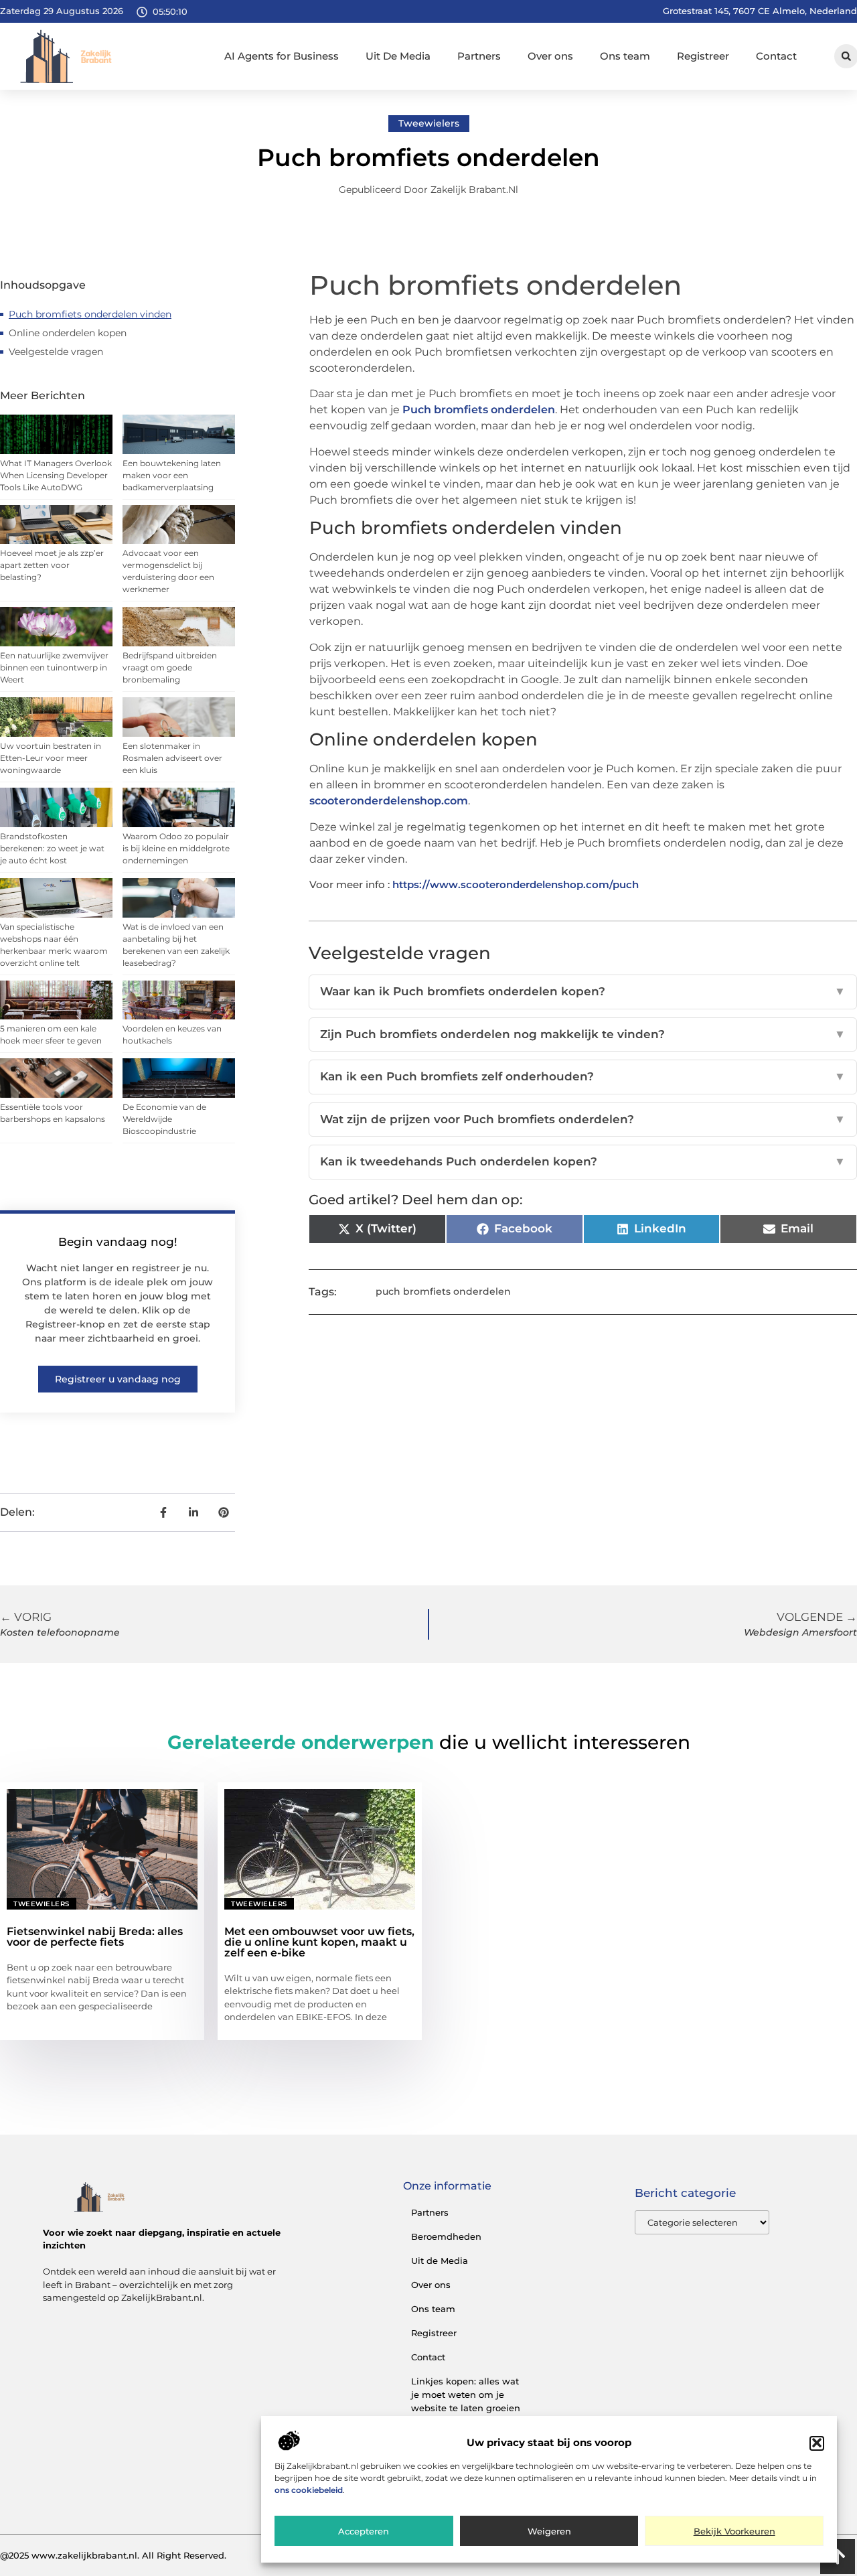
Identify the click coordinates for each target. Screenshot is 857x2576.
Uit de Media (440, 2261)
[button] (817, 2443)
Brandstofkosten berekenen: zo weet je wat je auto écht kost (52, 848)
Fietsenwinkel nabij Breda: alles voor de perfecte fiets (95, 1937)
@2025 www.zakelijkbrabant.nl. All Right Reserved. (113, 2555)
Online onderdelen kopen (68, 333)
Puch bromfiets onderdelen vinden (90, 314)
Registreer (703, 56)
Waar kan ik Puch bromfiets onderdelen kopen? (583, 991)
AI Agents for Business (282, 56)
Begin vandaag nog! (118, 1242)
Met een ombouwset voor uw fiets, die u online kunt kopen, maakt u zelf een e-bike (319, 1942)
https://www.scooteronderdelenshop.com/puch (516, 884)
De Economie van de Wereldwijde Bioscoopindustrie (164, 1119)
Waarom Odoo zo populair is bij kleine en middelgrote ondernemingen (176, 848)
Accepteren (364, 2531)
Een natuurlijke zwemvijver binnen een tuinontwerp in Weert (54, 667)
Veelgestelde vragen (56, 352)
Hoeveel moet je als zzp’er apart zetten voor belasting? (52, 565)
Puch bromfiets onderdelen (479, 410)
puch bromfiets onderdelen (443, 1291)
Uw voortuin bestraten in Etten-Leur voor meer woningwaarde (51, 758)
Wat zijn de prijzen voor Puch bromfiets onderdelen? (583, 1119)
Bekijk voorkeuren (734, 2531)
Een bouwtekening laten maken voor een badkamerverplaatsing (172, 475)
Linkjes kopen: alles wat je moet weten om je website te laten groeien (466, 2394)
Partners (479, 56)
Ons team (625, 56)
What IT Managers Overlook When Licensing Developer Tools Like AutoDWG (56, 475)
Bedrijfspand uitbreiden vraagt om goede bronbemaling (170, 667)
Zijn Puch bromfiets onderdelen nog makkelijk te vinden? (583, 1034)
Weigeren (549, 2531)
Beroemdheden (446, 2236)
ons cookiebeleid (309, 2490)
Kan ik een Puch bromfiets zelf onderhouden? (583, 1076)
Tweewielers (429, 123)
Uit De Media (398, 56)
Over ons (550, 56)
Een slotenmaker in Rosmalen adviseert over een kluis (172, 758)
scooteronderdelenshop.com (389, 801)
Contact (776, 56)
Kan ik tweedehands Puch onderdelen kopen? (583, 1161)
